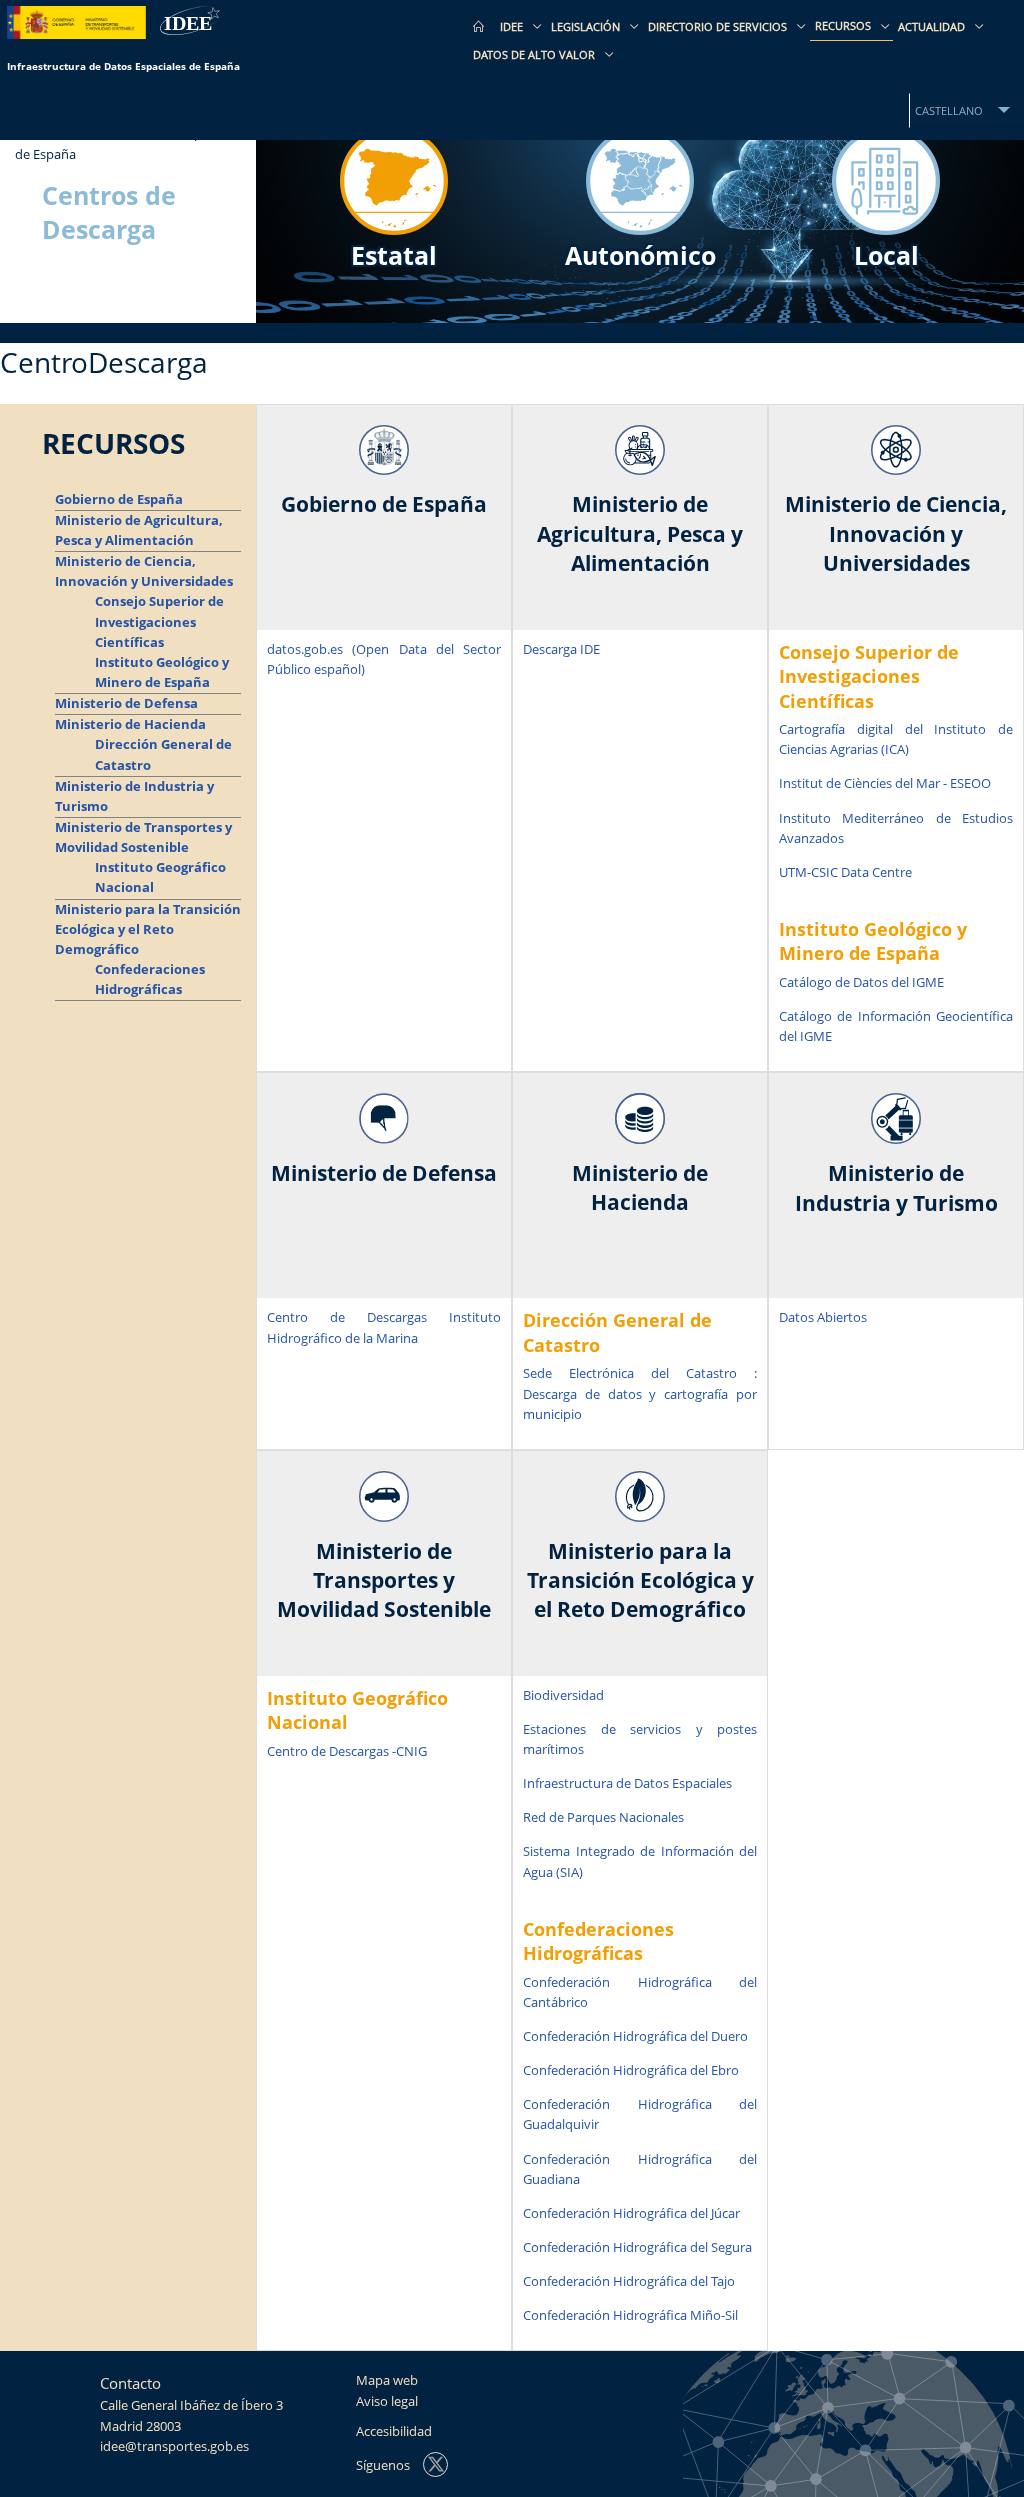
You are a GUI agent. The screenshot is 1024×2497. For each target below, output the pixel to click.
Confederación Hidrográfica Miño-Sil (630, 2315)
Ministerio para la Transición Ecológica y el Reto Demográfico (148, 929)
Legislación (587, 26)
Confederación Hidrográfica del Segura (637, 2247)
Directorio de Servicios (719, 26)
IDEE (513, 26)
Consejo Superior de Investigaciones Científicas (159, 621)
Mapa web (387, 2380)
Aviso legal (387, 2401)
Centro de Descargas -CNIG (347, 1751)
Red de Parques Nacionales (603, 1817)
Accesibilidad (394, 2431)
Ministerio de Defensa (126, 703)
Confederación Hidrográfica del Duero (635, 2036)
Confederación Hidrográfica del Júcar (631, 2213)
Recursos (844, 25)
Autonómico (640, 255)
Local (886, 255)
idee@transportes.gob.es (174, 2446)
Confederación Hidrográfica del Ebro (631, 2070)
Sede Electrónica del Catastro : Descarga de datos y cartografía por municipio (640, 1393)
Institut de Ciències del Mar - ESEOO (885, 783)
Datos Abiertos (823, 1317)
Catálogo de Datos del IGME (861, 982)
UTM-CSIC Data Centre (845, 872)
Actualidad (933, 26)
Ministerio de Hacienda (130, 724)
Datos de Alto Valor (535, 54)
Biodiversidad (563, 1695)
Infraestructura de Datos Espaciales (627, 1783)
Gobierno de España (119, 499)
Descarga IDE (561, 649)
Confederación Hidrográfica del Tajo (629, 2281)
